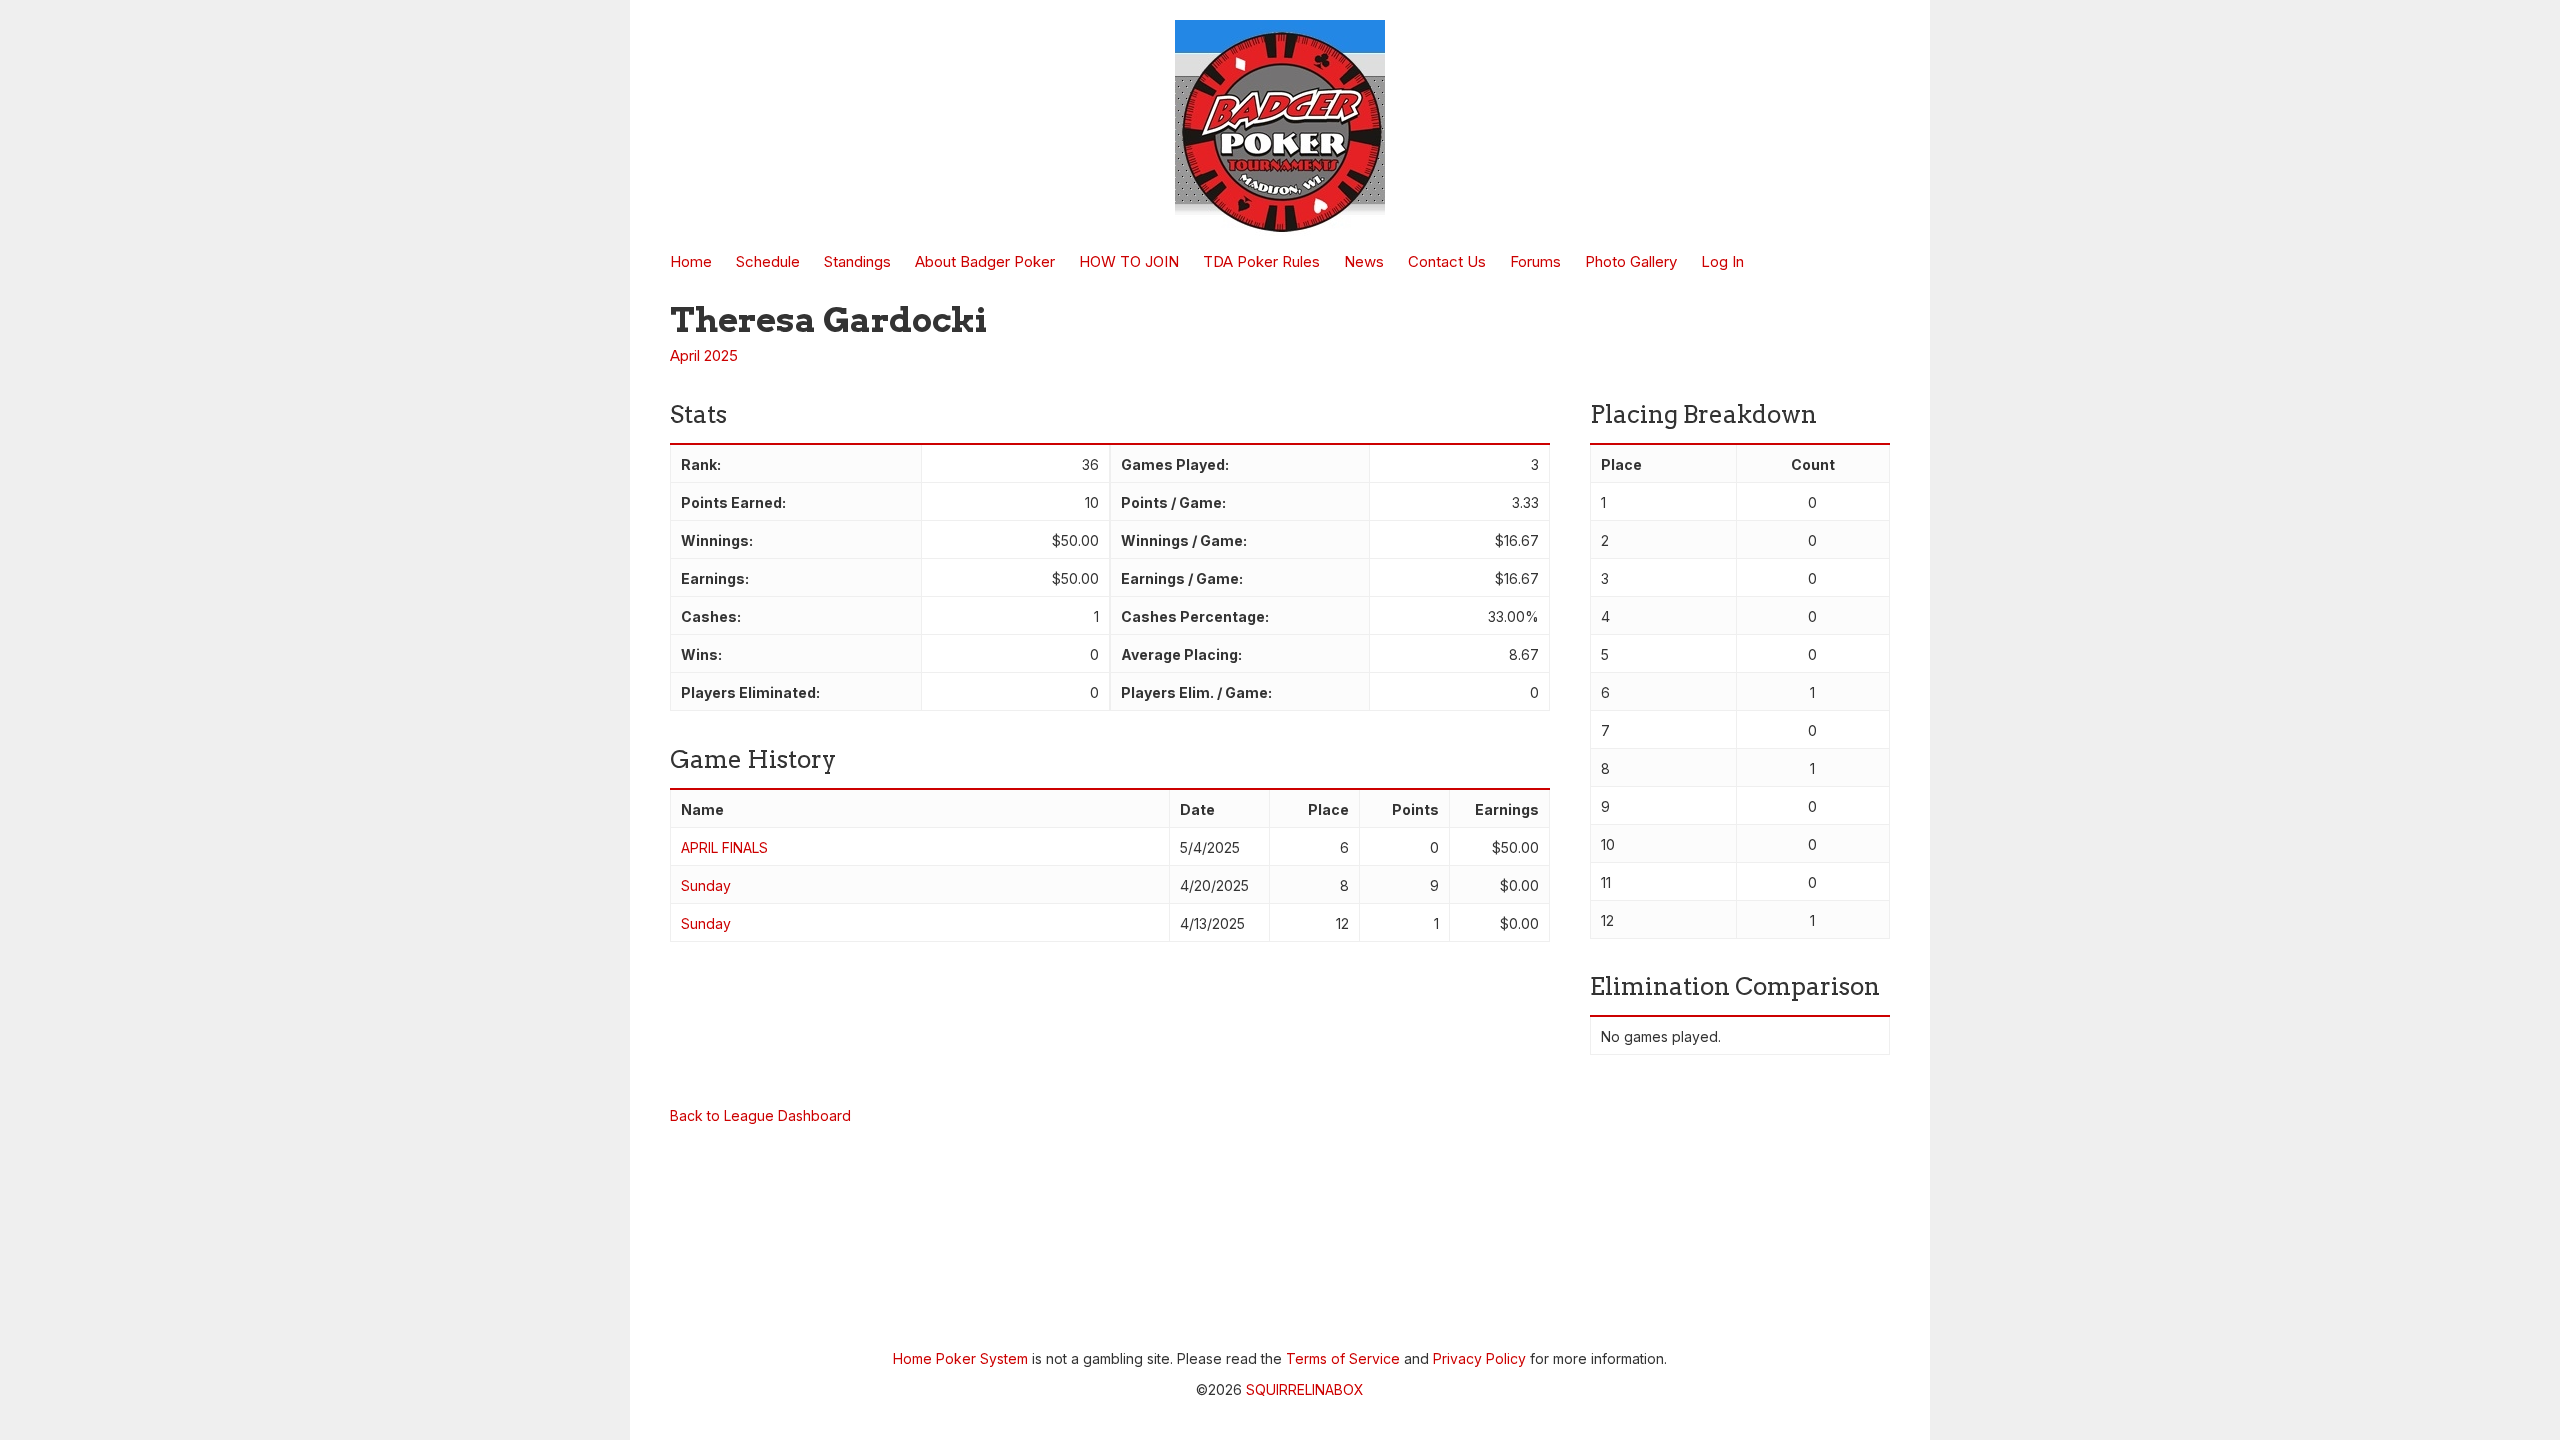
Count (1813, 464)
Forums (1535, 261)
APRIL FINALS (724, 847)
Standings (857, 261)
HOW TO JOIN (1129, 261)
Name (702, 809)
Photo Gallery (1631, 261)
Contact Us (1447, 261)
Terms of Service (1343, 1358)
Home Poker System (960, 1358)
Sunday (706, 885)
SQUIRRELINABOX (1305, 1389)
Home (691, 261)
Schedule (768, 261)
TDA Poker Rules (1261, 261)
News (1364, 261)
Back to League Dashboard (760, 1115)
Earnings (1507, 809)
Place (1328, 809)
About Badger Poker (985, 261)
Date (1197, 809)
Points (1415, 809)
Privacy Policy (1479, 1358)
